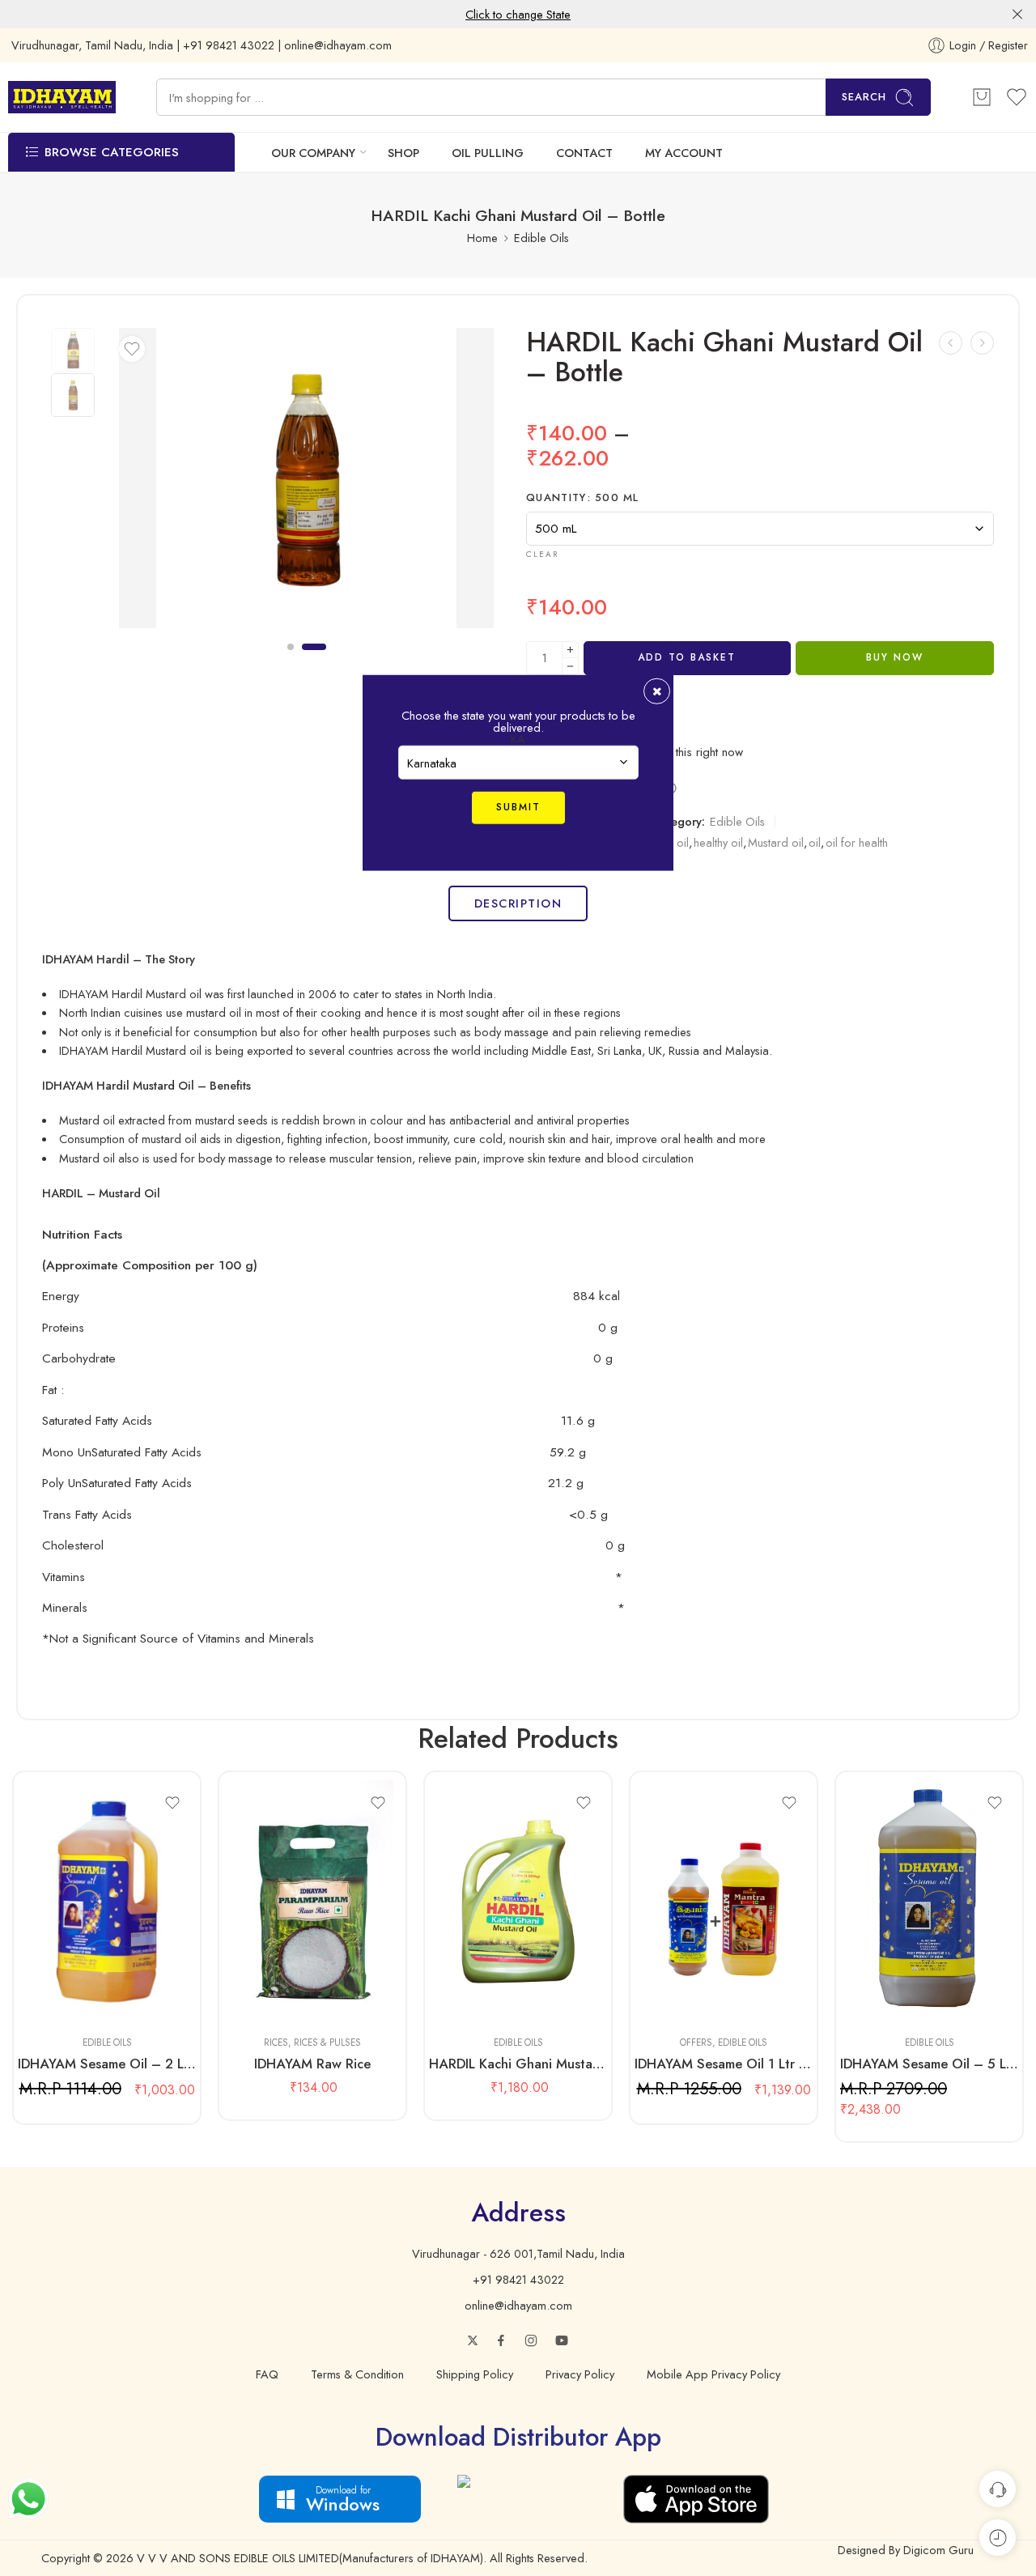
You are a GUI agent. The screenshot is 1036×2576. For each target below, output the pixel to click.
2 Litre (62, 2000)
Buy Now (895, 657)
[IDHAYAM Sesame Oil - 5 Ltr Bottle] (929, 1902)
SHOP (403, 153)
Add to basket (687, 657)
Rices (276, 2043)
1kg (267, 2000)
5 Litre (473, 2000)
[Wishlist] (132, 349)
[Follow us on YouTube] (562, 2340)
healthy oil (718, 842)
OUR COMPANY (313, 153)
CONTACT (584, 153)
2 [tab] (314, 660)
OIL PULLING (488, 153)
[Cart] (982, 97)
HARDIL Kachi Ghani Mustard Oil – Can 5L (518, 2064)
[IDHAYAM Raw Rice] (312, 1902)
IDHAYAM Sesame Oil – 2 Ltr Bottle (107, 2064)
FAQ (267, 2374)
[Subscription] (982, 343)
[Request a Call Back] (998, 2489)
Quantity (583, 498)
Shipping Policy (475, 2374)
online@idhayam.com (518, 2305)
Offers (696, 2043)
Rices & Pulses (327, 2043)
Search (864, 97)
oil (815, 842)
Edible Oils (541, 238)
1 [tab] (291, 660)
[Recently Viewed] (998, 2538)
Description (518, 903)
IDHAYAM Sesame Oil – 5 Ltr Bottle (929, 2064)
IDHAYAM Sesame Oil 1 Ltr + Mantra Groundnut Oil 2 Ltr (724, 2064)
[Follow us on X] (473, 2340)
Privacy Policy (580, 2374)
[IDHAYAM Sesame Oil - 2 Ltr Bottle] (107, 1902)
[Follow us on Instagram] (531, 2340)
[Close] (1017, 15)
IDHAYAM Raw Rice (312, 2064)
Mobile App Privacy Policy (713, 2374)
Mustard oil (776, 842)
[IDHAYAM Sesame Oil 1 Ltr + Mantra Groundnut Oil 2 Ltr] (724, 1902)
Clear (542, 554)
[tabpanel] (306, 482)
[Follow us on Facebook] (501, 2340)
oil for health (857, 842)
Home (482, 238)
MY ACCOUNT (684, 153)
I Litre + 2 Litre (679, 2000)
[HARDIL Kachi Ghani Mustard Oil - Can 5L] (951, 343)
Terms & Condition (357, 2374)
